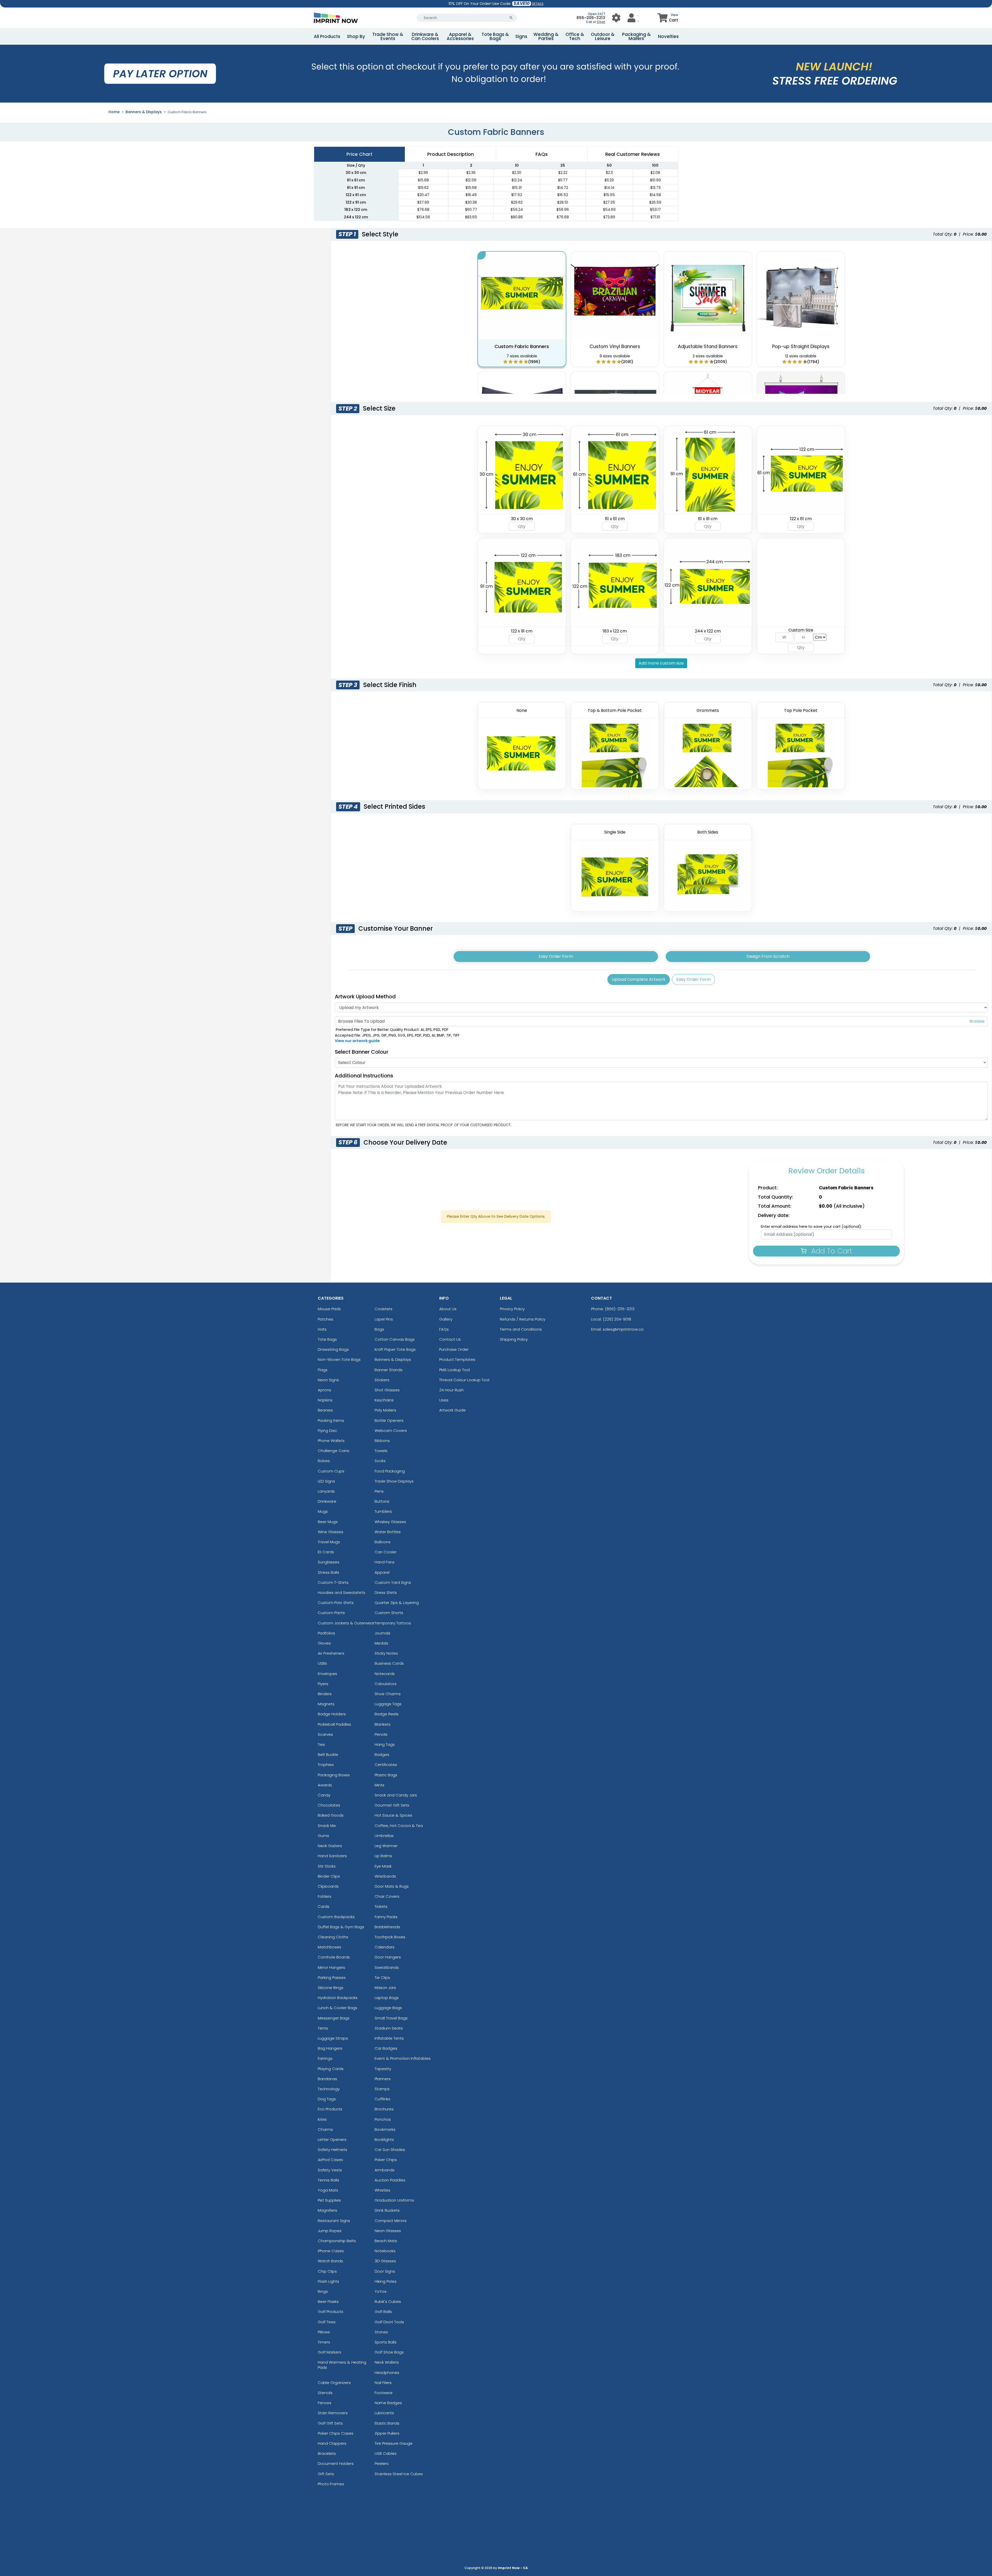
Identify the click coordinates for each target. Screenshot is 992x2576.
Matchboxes (330, 1947)
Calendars (385, 1947)
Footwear (384, 2393)
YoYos (381, 2291)
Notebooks (385, 2251)
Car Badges (386, 2048)
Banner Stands (389, 1370)
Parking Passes (332, 1977)
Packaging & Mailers (636, 36)
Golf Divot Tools (389, 2322)
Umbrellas (384, 1836)
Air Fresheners (331, 1653)
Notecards (385, 1674)
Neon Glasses (388, 2231)
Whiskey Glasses (390, 1522)
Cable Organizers (334, 2383)
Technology (329, 2089)
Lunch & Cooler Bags (338, 2008)
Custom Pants (331, 1613)
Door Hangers (388, 1957)
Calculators (386, 1684)
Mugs (323, 1511)
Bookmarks (385, 2129)
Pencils (381, 1734)
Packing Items (331, 1420)
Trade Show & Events (388, 36)
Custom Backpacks (336, 1917)
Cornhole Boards (334, 1957)
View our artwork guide (357, 1041)
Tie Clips (382, 1977)
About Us (448, 1309)
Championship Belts (337, 2241)
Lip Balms (383, 1856)
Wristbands (385, 1876)
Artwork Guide (452, 1410)
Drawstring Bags (333, 1349)
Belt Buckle (328, 1754)
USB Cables (386, 2453)
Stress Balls (328, 1572)
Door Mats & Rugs (392, 1886)
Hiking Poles (386, 2281)
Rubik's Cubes (388, 2301)
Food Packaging (390, 1471)
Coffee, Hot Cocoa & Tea (399, 1826)
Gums (323, 1836)
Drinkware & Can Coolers (425, 36)
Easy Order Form (556, 956)
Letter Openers (332, 2139)
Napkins (325, 1400)
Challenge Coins (334, 1451)
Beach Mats (386, 2241)
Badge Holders (332, 1714)
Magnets (326, 1704)
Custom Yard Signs (393, 1582)
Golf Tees (327, 2322)
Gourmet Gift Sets (392, 1805)
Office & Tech (575, 36)
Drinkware (327, 1501)
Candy (324, 1795)
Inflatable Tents (389, 2038)
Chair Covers (387, 1896)
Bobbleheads (387, 1927)
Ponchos (383, 2119)
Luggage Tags (388, 1704)
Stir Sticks (327, 1866)
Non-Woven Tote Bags (339, 1359)
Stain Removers (333, 2413)
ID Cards (326, 1552)
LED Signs (326, 1481)
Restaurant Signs (334, 2221)
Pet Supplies (329, 2200)
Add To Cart (831, 1251)
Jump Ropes (330, 2231)
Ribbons (382, 1441)
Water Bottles (388, 1532)
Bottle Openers (389, 1420)
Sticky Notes (386, 1653)
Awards (325, 1785)
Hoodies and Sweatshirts (342, 1592)
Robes (324, 1461)
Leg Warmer (386, 1846)
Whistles (382, 2190)
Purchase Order (454, 1349)
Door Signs (385, 2271)
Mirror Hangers (331, 1967)
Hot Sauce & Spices (393, 1815)
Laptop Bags (387, 1998)
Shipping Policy (514, 1339)
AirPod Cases (330, 2160)
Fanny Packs (386, 1917)
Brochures (384, 2109)
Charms (325, 2129)
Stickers (382, 1380)
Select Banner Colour (362, 1052)
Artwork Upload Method (365, 997)
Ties (321, 1744)
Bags (379, 1329)
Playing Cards (331, 2069)
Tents (323, 2028)
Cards (324, 1906)
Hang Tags (385, 1744)
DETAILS (538, 4)
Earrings (325, 2058)
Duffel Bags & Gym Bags (341, 1927)
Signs (521, 36)
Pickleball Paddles (334, 1724)
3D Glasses (385, 2261)
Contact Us (450, 1339)
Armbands (385, 2170)
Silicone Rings (331, 1988)
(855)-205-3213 (620, 1309)
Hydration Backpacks (338, 1998)
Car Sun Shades (390, 2150)
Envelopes (327, 1674)
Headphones (387, 2373)
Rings (323, 2291)
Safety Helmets (332, 2150)
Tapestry (383, 2069)
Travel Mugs (329, 1542)
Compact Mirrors (391, 2221)
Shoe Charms (388, 1694)
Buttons (382, 1501)
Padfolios (326, 1633)
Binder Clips (329, 1876)
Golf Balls (383, 2312)
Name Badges (388, 2403)
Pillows (324, 2332)
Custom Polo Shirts (336, 1603)
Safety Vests (330, 2170)
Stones (381, 2332)
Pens (379, 1491)
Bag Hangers (330, 2048)
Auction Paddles (390, 2180)
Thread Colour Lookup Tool (464, 1380)
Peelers (382, 2463)
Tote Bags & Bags (495, 36)
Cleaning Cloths (333, 1937)
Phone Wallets (331, 1441)
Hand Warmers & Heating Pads (342, 2365)
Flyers (323, 1684)
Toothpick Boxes (390, 1937)
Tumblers (383, 1511)
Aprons (324, 1390)
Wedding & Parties (546, 36)
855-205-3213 (591, 18)
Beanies (325, 1410)
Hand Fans (385, 1562)
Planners (383, 2079)
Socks (380, 1461)
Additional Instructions (364, 1076)
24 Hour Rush (451, 1390)
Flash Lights (328, 2281)
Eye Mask (383, 1866)
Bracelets (327, 2453)
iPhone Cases (331, 2251)
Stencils (325, 2393)
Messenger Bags (334, 2018)
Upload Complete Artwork (639, 979)
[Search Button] (511, 18)
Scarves (325, 1734)
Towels (381, 1451)
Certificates (386, 1765)
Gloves (324, 1643)
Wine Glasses (331, 1532)
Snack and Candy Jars (396, 1795)
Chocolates (329, 1805)
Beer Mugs (328, 1522)
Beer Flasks (328, 2301)
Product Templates (457, 1359)
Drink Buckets (387, 2210)
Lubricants (384, 2413)
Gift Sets (326, 2474)
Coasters (383, 1309)
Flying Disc (327, 1430)
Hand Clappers (332, 2443)
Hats (322, 1329)
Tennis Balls (328, 2180)
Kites (322, 2119)
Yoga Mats (328, 2190)
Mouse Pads (329, 1309)
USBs (322, 1663)
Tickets (381, 1906)
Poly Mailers (385, 1410)
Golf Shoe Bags (389, 2352)
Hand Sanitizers (332, 1856)
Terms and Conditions (521, 1329)
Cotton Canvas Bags (395, 1339)
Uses (444, 1400)
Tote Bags (327, 1339)
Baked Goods (331, 1815)
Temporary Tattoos (393, 1623)
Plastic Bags (386, 1775)
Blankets (383, 1724)
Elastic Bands (387, 2423)
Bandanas (327, 2079)
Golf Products (331, 2312)
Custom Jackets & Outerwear (346, 1623)
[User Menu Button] (616, 18)
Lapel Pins (384, 1319)
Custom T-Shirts (333, 1582)
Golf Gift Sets (330, 2423)
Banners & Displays (144, 112)
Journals (382, 1633)
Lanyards (326, 1491)
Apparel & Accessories (460, 36)
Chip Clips (327, 2271)
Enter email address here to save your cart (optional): (811, 1227)
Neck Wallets (387, 2362)
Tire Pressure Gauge (394, 2443)
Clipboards (328, 1886)
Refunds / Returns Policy (523, 1319)
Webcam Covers (391, 1430)
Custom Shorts (389, 1613)
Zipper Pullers (387, 2433)
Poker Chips (386, 2160)
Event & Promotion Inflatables (403, 2058)
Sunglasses (329, 1562)
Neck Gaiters (330, 1846)
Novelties (668, 36)
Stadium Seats (389, 2028)
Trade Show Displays (394, 1481)
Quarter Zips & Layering (397, 1603)
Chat (601, 22)
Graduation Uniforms (394, 2200)
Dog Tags (327, 2099)
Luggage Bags (388, 2008)
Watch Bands (330, 2261)
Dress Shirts (386, 1592)
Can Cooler (386, 1552)
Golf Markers (330, 2352)
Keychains (384, 1400)
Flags (323, 1370)
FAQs (444, 1329)
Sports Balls (386, 2342)
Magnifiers (327, 2210)
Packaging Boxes (334, 1775)
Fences (325, 2403)
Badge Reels (387, 1714)
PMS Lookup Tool (455, 1370)
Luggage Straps (333, 2038)
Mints (379, 1785)
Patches (326, 1319)
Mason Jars (385, 1988)
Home (114, 112)
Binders (325, 1694)
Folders (325, 1896)
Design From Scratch (768, 956)
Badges (382, 1754)
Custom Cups (331, 1471)
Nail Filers (383, 2383)
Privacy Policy (512, 1309)
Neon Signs (328, 1380)
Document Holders (336, 2463)
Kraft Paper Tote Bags (395, 1349)
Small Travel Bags (391, 2018)
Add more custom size (661, 663)
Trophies (326, 1765)
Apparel (382, 1572)
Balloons (383, 1542)
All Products (327, 36)
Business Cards (389, 1663)
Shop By (356, 36)
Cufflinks (382, 2099)
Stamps (382, 2089)
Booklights (384, 2139)
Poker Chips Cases (336, 2433)
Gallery (446, 1319)
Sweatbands (387, 1967)
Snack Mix (327, 1826)
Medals (381, 1643)
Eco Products (330, 2109)
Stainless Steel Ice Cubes (399, 2474)
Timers (324, 2342)
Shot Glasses (387, 1390)
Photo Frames (331, 2484)
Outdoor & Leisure (603, 36)
